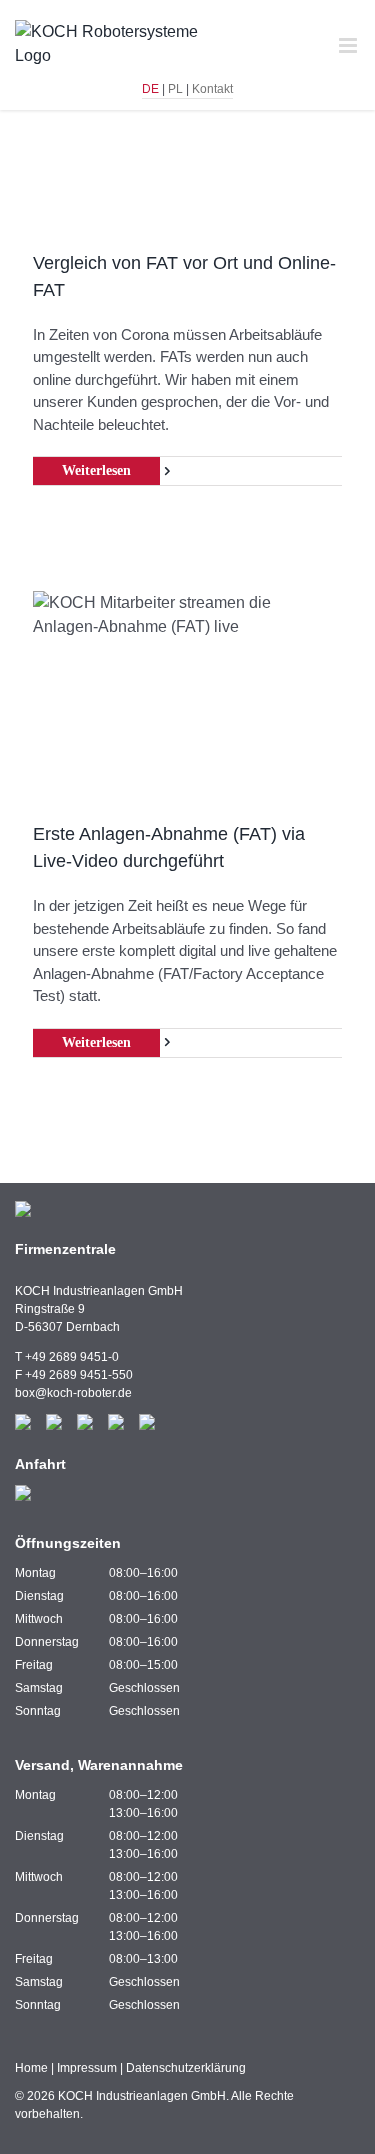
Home (31, 2068)
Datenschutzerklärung (186, 2068)
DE (150, 89)
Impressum (87, 2068)
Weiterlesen (96, 470)
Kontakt (212, 89)
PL (175, 89)
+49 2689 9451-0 (72, 1357)
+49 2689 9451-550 (79, 1375)
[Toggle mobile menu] (349, 45)
